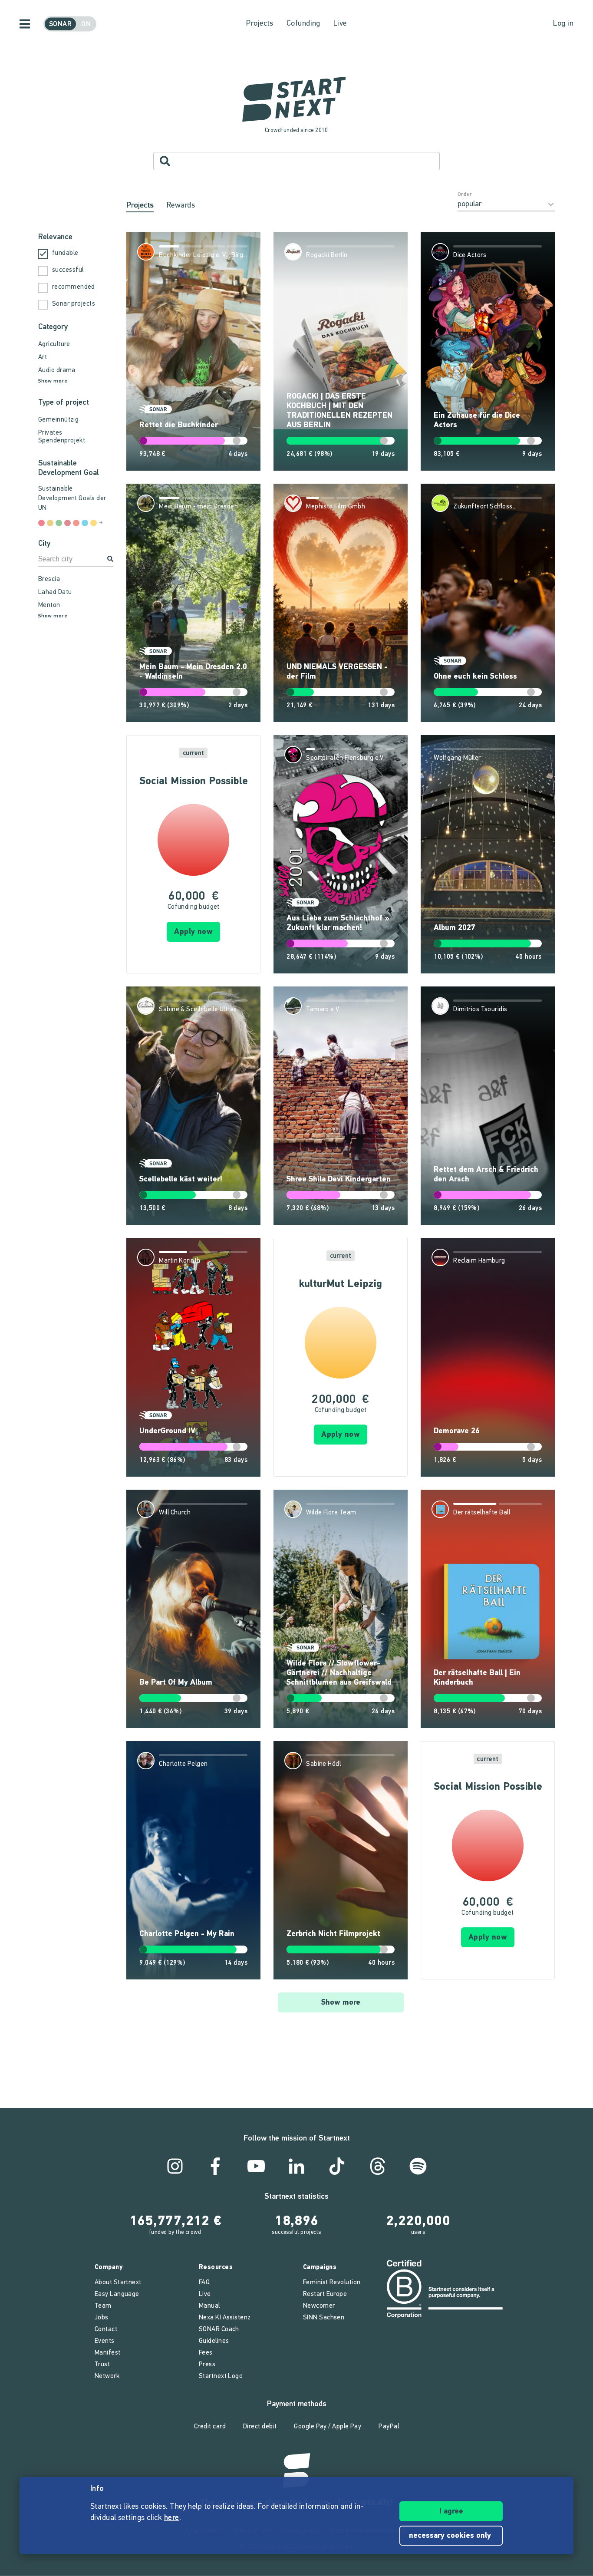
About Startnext (118, 2283)
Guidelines (214, 2341)
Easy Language (117, 2294)
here (172, 2518)
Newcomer (319, 2306)
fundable (65, 253)
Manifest (108, 2353)
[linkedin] (296, 2166)
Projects (260, 24)
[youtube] (256, 2166)
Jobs (102, 2318)
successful (68, 270)
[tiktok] (337, 2166)
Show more (341, 2003)
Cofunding (303, 24)
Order (465, 195)
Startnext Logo (221, 2376)
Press (207, 2365)
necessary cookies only (451, 2536)
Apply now (193, 932)
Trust (102, 2365)
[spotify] (418, 2166)
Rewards (181, 206)
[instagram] (175, 2166)
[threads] (378, 2166)
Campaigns (320, 2268)
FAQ (204, 2283)
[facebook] (215, 2166)
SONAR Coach (219, 2330)
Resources (216, 2268)
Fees (206, 2353)
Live (340, 24)
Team (103, 2306)
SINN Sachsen (324, 2318)
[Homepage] (296, 100)
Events (105, 2341)
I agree (451, 2512)
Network (107, 2376)
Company (109, 2268)
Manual (209, 2306)
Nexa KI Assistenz (225, 2318)
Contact (106, 2330)
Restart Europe (325, 2294)
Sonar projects (74, 304)
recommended (74, 287)
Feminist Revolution (332, 2283)
